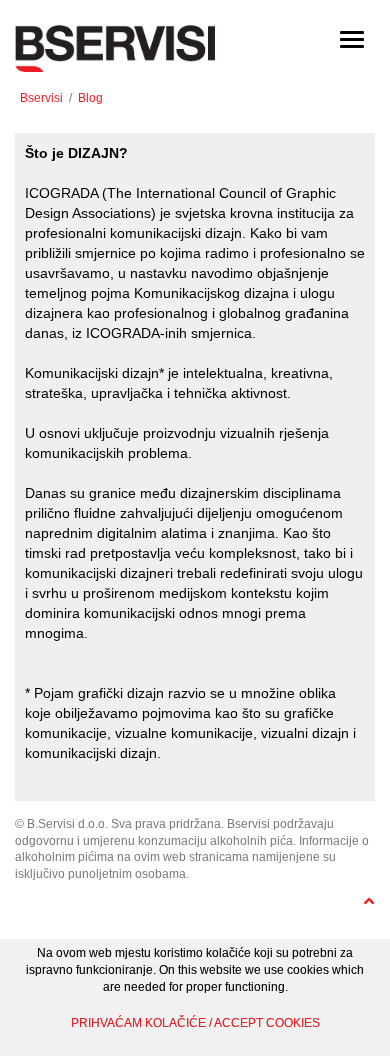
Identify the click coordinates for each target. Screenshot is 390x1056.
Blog (90, 98)
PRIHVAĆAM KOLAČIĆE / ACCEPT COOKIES (195, 1023)
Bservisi (41, 98)
